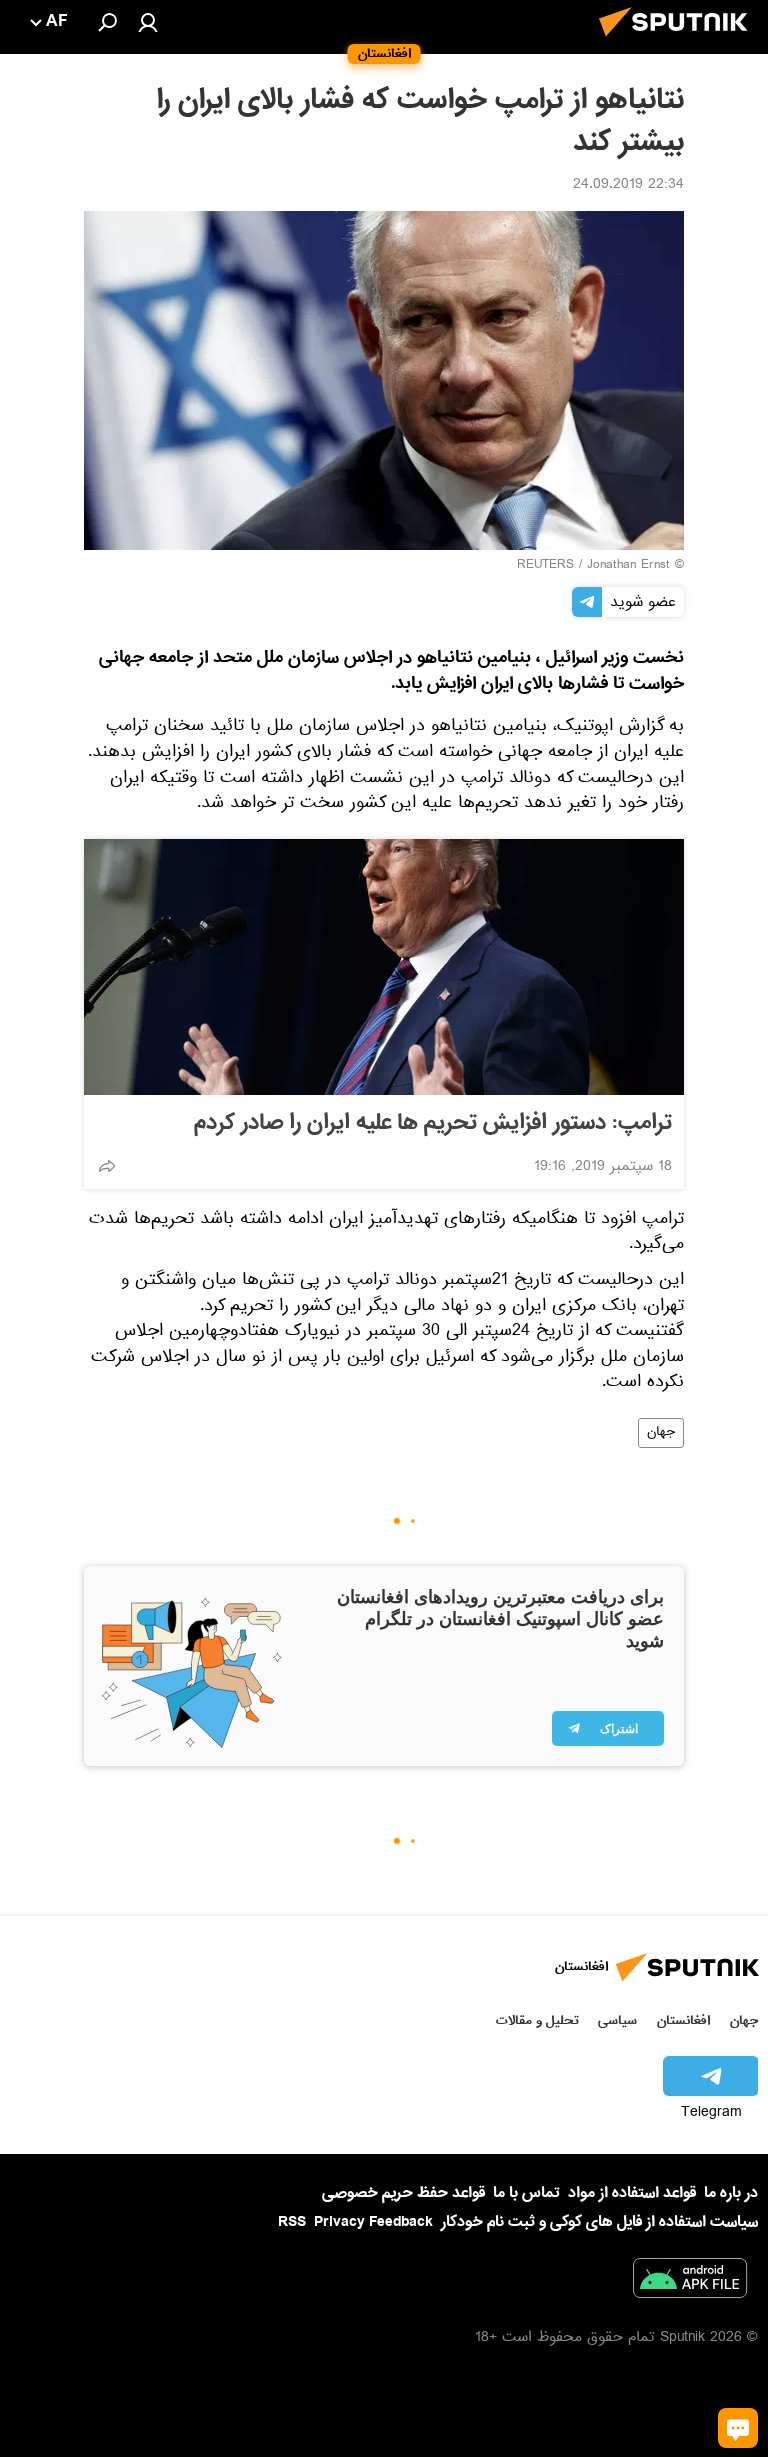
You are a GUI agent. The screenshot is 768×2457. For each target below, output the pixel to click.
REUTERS (545, 566)
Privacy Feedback (373, 2222)
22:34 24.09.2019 (628, 186)
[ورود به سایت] (148, 22)
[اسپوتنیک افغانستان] (679, 42)
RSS (292, 2222)
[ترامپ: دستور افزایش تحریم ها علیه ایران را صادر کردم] (384, 967)
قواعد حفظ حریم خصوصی (403, 2193)
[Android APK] (690, 2282)
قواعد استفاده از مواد (632, 2193)
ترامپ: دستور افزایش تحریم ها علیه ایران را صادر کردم (433, 1123)
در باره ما (731, 2193)
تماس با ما (526, 2193)
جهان (661, 1433)
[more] (107, 1166)
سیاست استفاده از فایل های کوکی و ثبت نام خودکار (599, 2222)
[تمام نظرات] (738, 2428)
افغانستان (683, 2020)
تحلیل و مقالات (537, 2020)
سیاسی (617, 2020)
